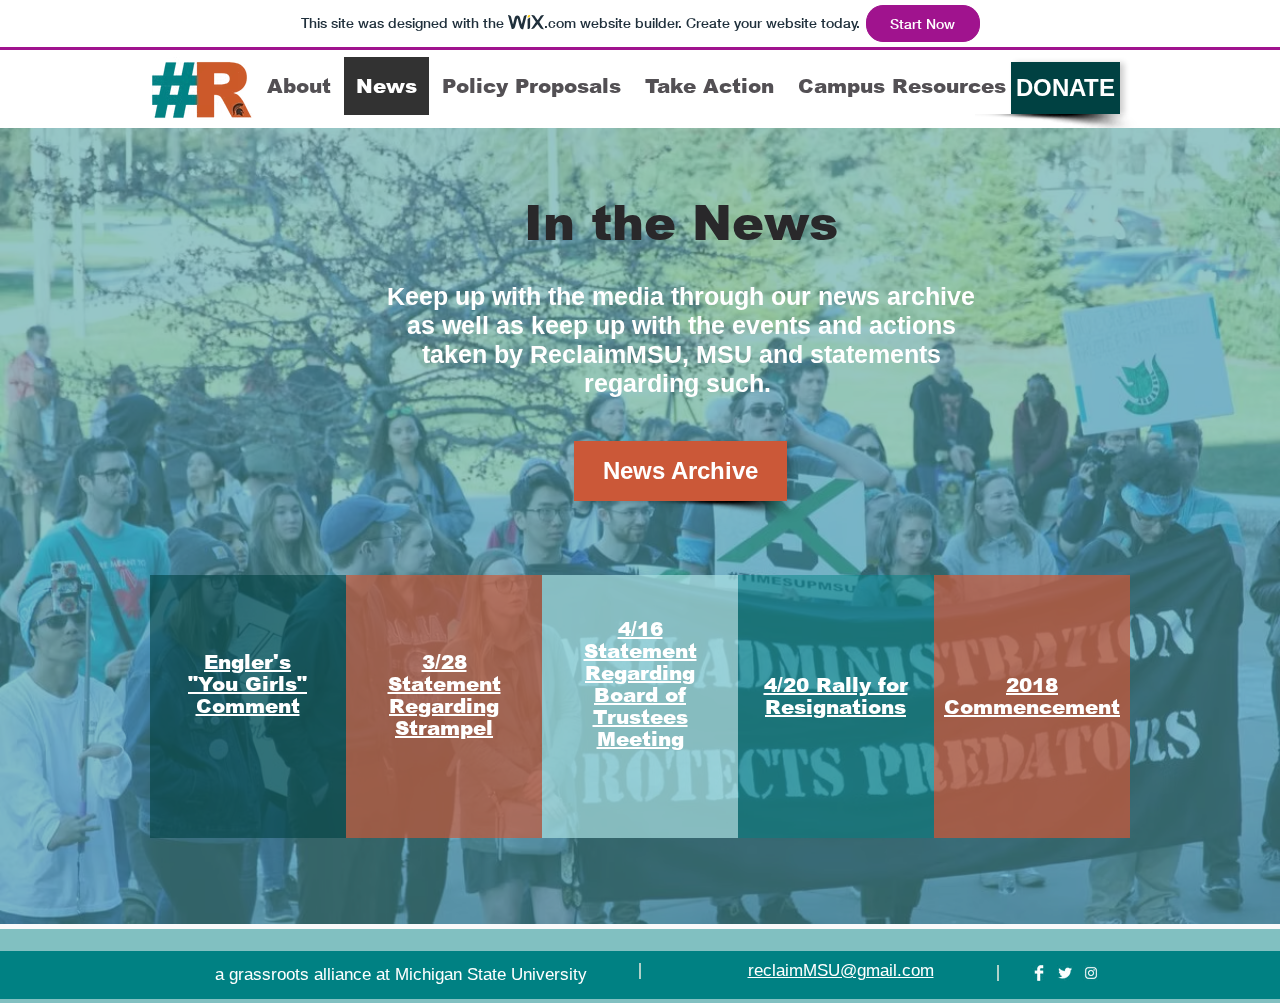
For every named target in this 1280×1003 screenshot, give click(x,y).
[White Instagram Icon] (1091, 973)
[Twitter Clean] (1065, 973)
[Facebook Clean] (1039, 973)
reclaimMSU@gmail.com (841, 970)
